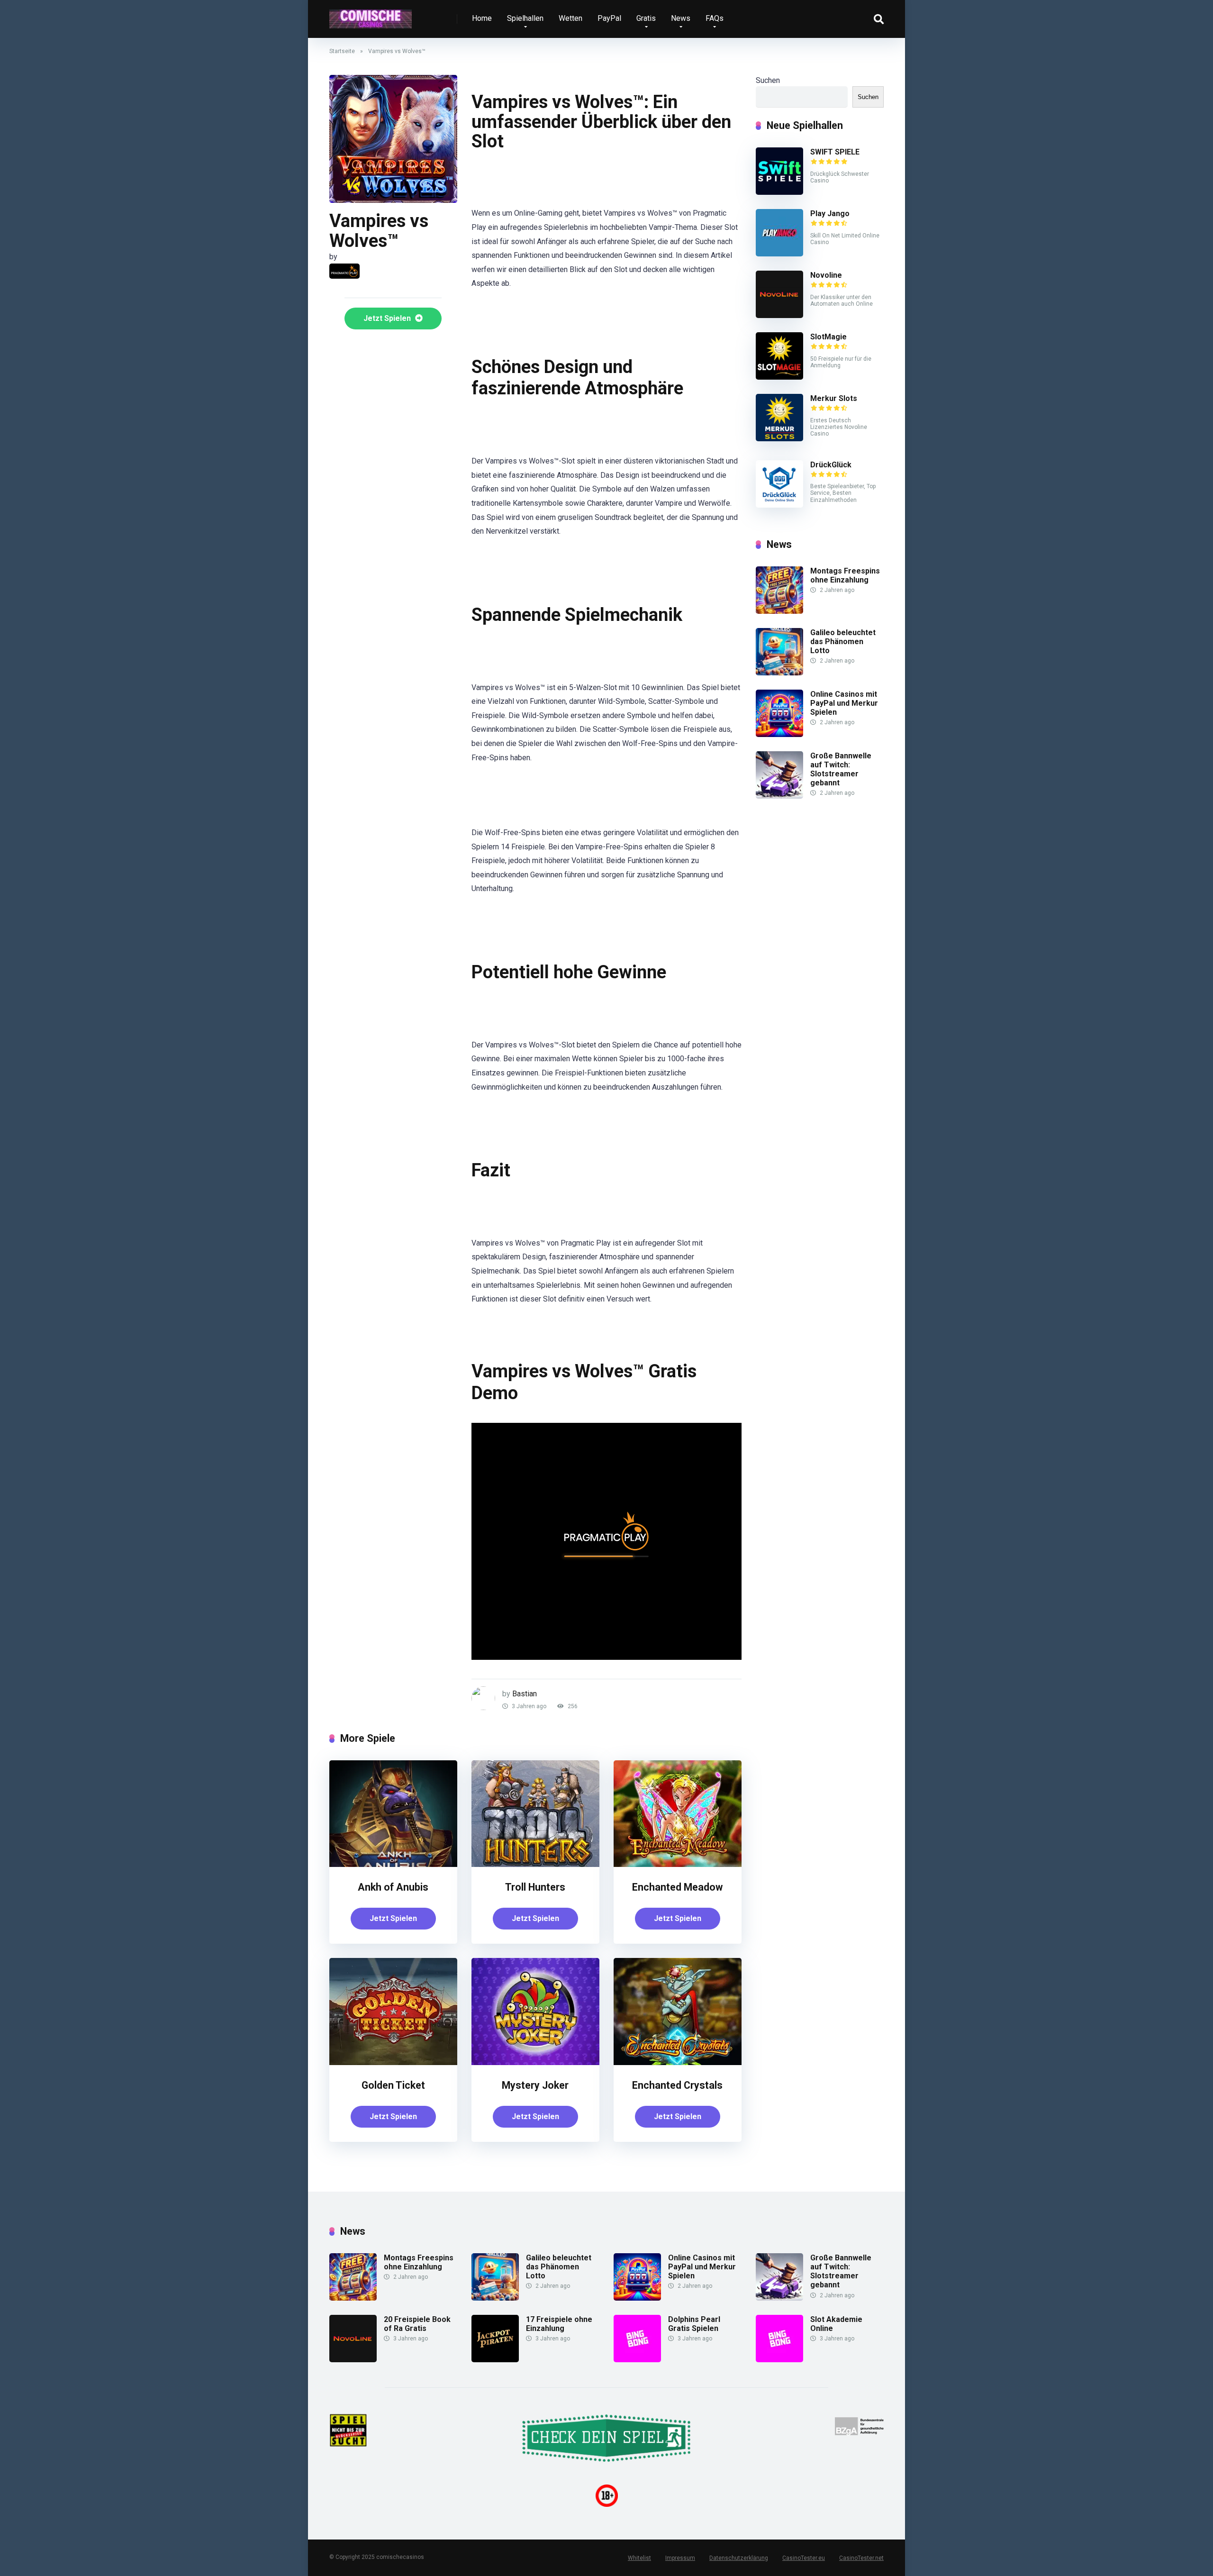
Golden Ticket (393, 2085)
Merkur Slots (834, 398)
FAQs (715, 18)
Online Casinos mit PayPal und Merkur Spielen (844, 703)
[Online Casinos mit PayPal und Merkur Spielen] (779, 734)
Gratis (646, 18)
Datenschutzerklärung (739, 2558)
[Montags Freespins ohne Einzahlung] (779, 611)
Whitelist (639, 2558)
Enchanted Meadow (677, 1887)
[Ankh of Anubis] (393, 1864)
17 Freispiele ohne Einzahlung (559, 2324)
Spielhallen (525, 18)
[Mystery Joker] (535, 2062)
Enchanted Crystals (677, 2085)
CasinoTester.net (861, 2558)
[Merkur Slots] (779, 439)
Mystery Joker (535, 2085)
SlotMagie (828, 337)
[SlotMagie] (779, 377)
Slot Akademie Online (836, 2324)
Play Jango (830, 214)
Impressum (680, 2558)
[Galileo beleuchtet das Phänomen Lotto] (779, 673)
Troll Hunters (535, 1887)
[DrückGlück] (779, 505)
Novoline (826, 275)
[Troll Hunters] (535, 1864)
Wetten (570, 18)
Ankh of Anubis (393, 1887)
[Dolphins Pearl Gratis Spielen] (637, 2360)
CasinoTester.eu (804, 2558)
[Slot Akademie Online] (779, 2360)
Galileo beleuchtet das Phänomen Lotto (843, 642)
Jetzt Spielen (388, 318)
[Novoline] (779, 315)
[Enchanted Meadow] (678, 1864)
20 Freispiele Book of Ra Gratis (417, 2324)
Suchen (768, 80)
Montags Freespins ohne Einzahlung (845, 575)
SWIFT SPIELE (835, 152)
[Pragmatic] (344, 271)
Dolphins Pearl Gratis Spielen (694, 2324)
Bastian (525, 1694)
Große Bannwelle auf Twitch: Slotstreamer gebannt (841, 769)
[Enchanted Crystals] (678, 2062)
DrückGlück (831, 465)
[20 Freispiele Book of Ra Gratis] (353, 2360)
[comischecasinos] (371, 15)
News (681, 18)
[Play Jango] (779, 254)
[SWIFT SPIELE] (779, 192)
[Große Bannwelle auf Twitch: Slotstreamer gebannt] (779, 796)
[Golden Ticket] (393, 2062)
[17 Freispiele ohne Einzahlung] (495, 2360)
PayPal (609, 18)
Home (482, 18)
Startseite (342, 51)
